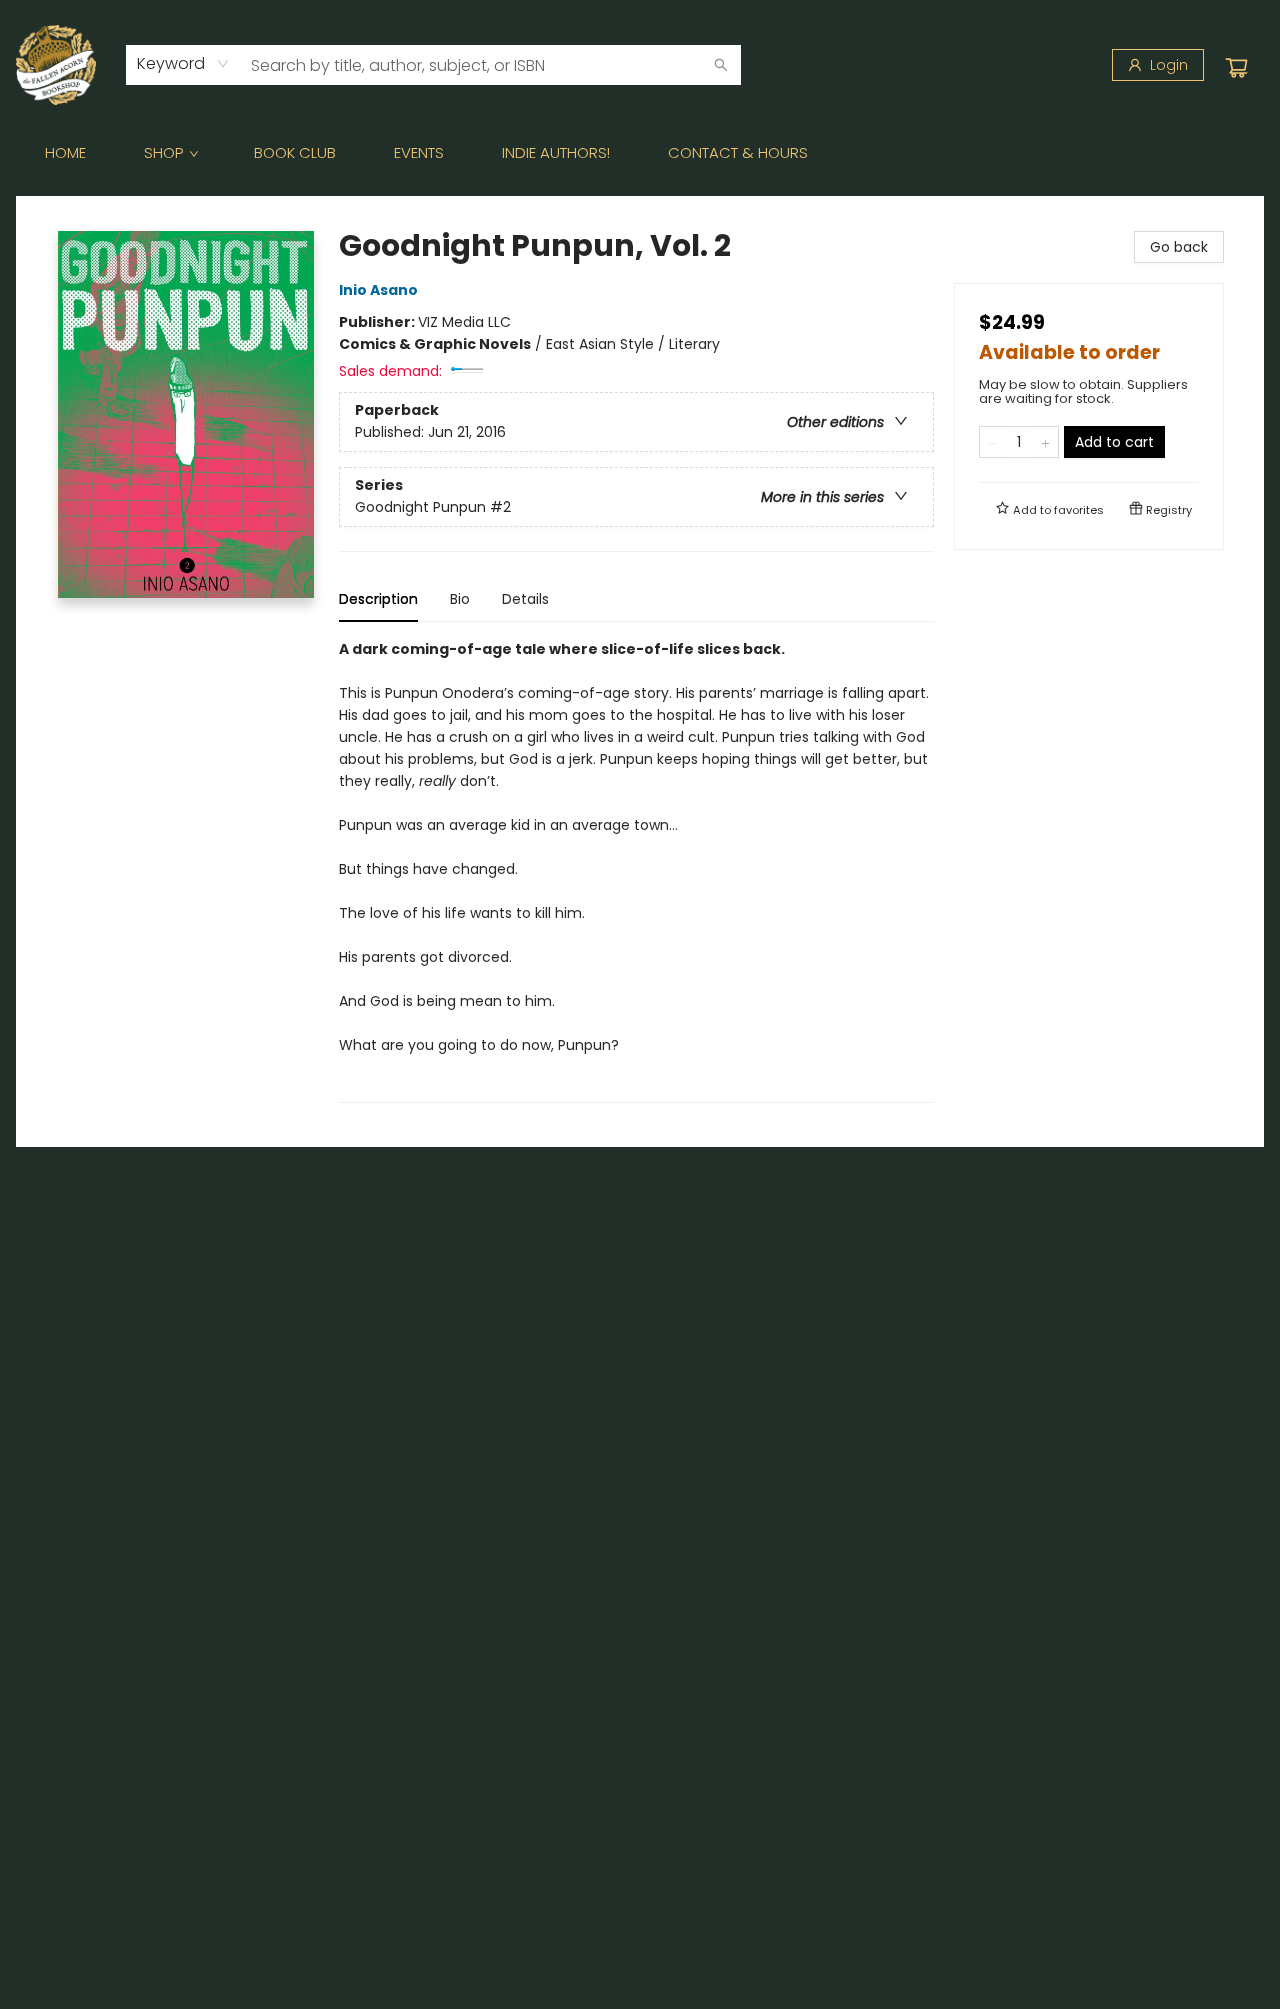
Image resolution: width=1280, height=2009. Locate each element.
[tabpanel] (636, 870)
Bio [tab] (460, 599)
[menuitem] (65, 153)
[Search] (721, 65)
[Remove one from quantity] (992, 442)
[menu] (640, 153)
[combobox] (183, 64)
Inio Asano (378, 290)
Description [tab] (378, 599)
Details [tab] (525, 599)
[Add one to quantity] (1045, 442)
